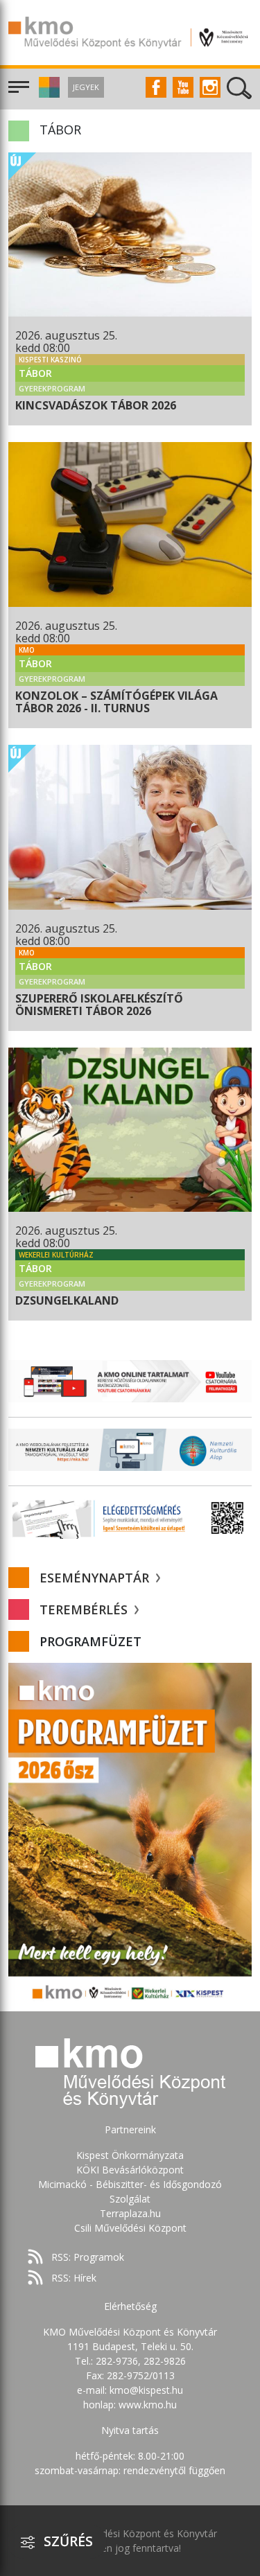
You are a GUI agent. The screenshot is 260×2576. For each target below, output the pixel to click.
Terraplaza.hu (130, 2213)
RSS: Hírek (74, 2278)
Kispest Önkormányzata (130, 2155)
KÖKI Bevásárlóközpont (130, 2170)
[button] (47, 94)
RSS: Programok (88, 2257)
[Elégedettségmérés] (130, 1518)
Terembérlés (85, 1609)
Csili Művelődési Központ (130, 2228)
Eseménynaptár (96, 1578)
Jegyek (86, 87)
